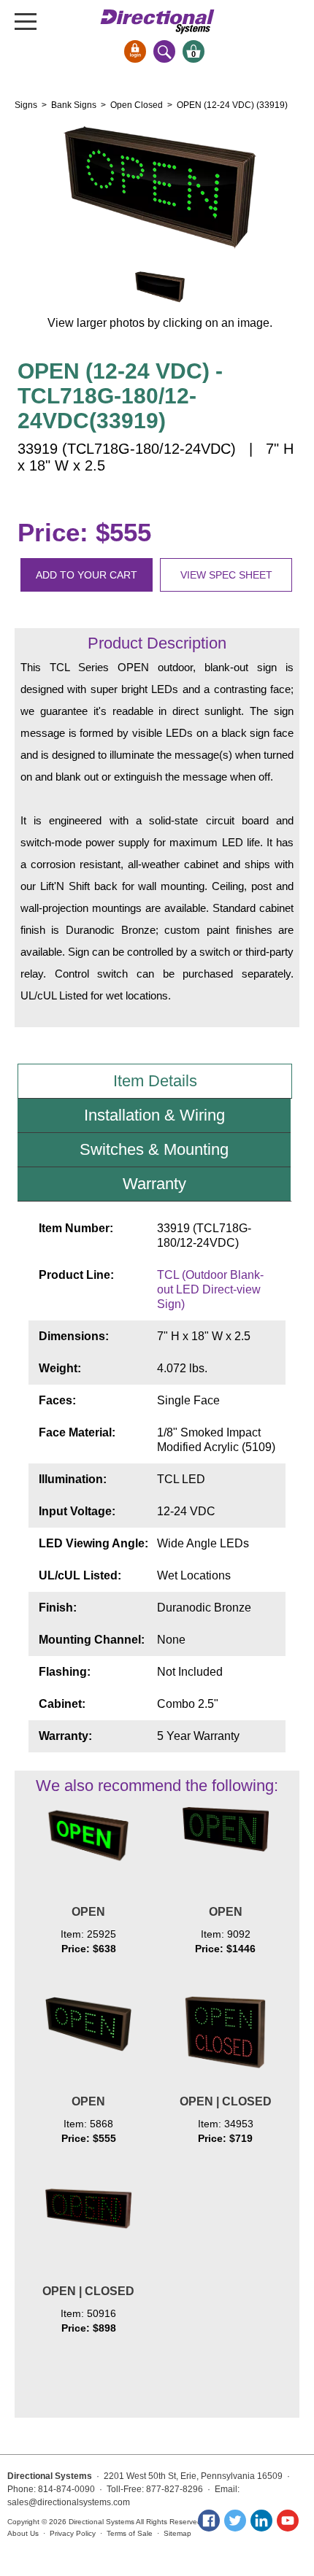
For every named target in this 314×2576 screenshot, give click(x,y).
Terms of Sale (130, 2533)
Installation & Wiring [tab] (154, 1115)
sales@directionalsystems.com (69, 2502)
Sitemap (177, 2533)
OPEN (88, 1912)
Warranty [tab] (154, 1184)
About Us (23, 2533)
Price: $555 (84, 532)
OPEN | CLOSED (226, 2101)
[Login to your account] (135, 51)
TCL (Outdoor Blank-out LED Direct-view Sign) (210, 1289)
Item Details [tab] (155, 1081)
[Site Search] (164, 51)
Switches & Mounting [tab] (154, 1149)
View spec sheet (226, 575)
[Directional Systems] (157, 22)
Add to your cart (87, 575)
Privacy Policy (73, 2533)
